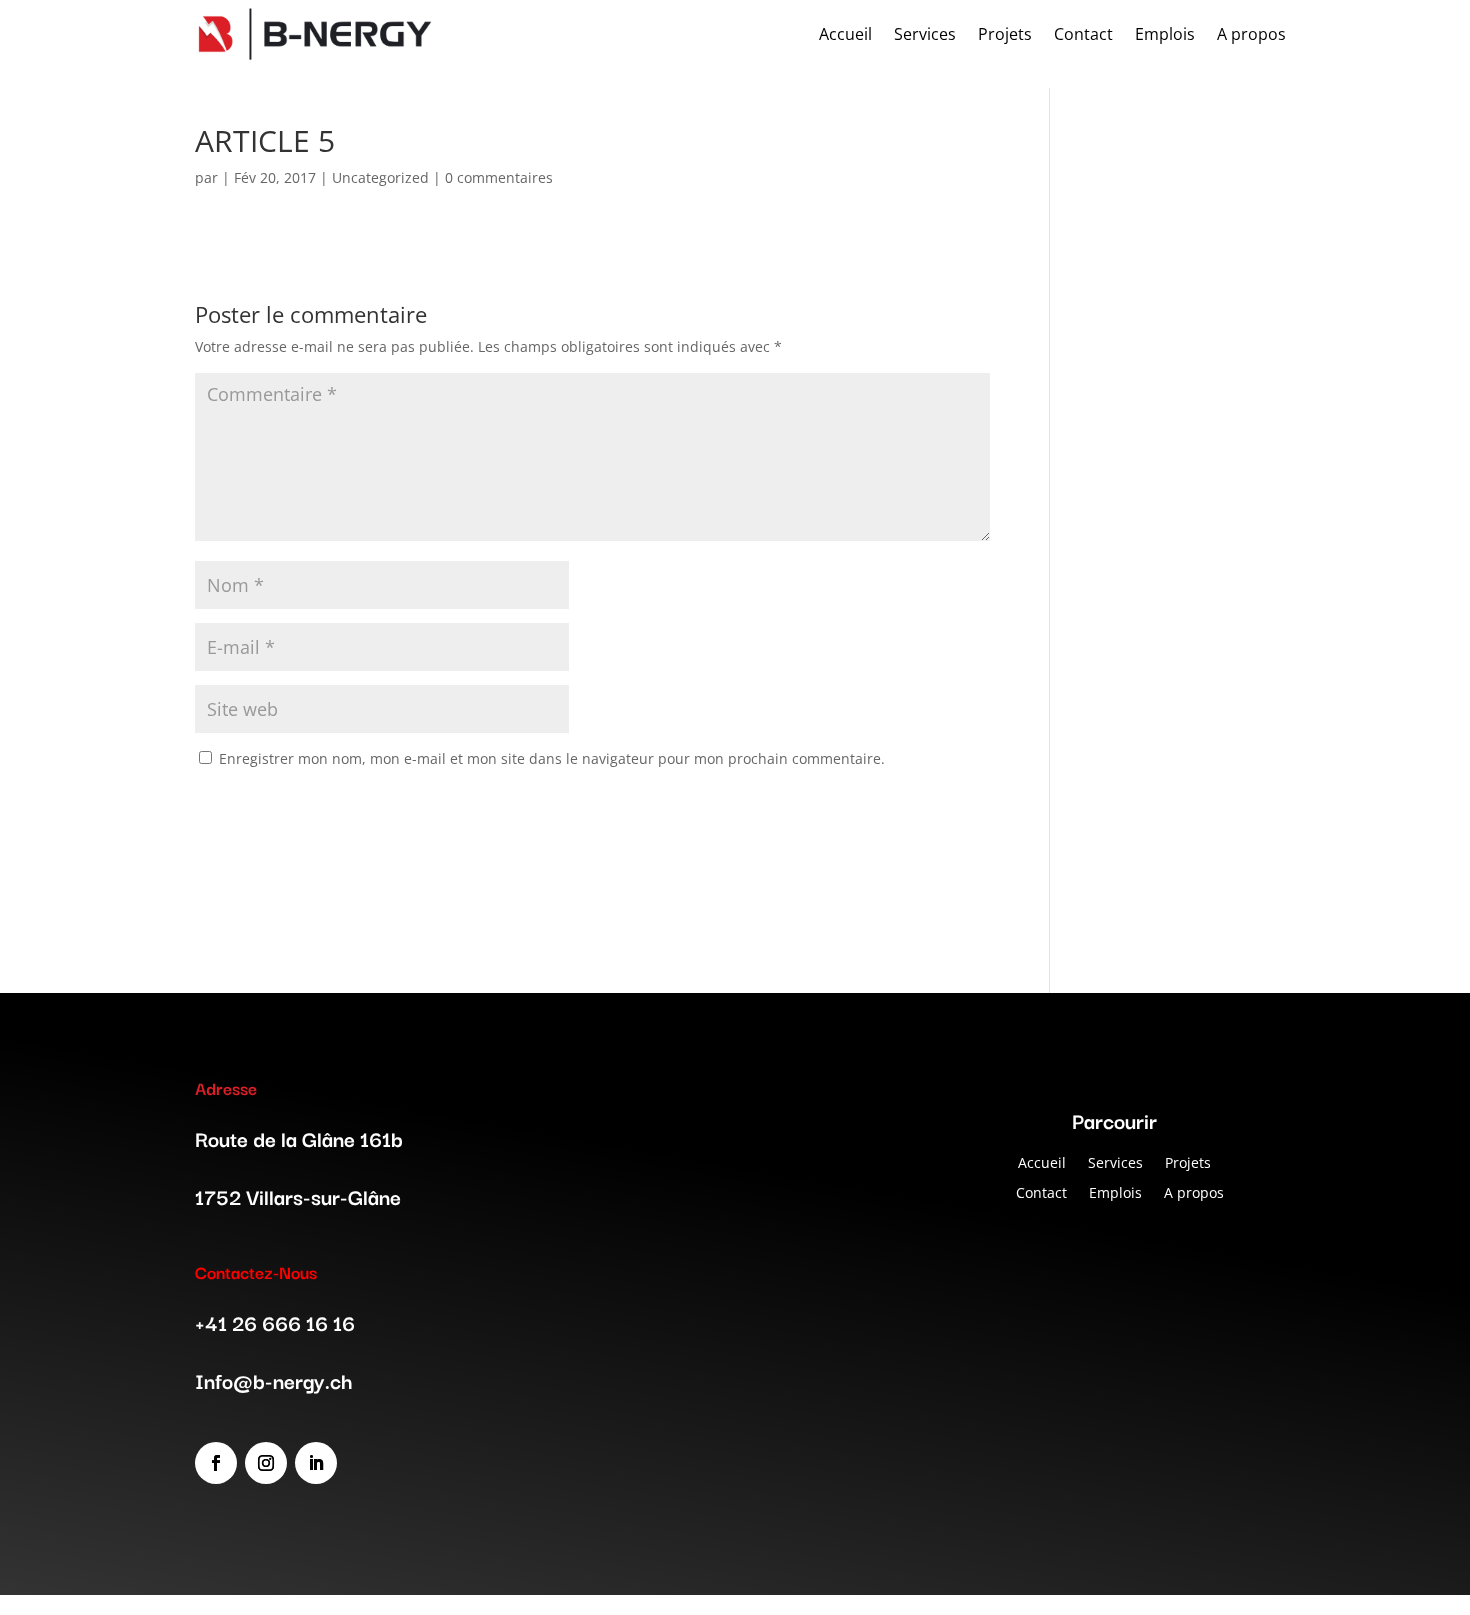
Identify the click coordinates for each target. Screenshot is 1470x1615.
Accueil (1042, 1161)
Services (1115, 1161)
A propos (1194, 1191)
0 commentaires (499, 177)
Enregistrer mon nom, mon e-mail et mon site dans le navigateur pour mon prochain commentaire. (552, 758)
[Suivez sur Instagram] (266, 1463)
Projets (1188, 1161)
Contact (1041, 1191)
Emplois (1115, 1191)
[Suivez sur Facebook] (216, 1463)
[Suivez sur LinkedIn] (316, 1463)
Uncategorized (380, 177)
